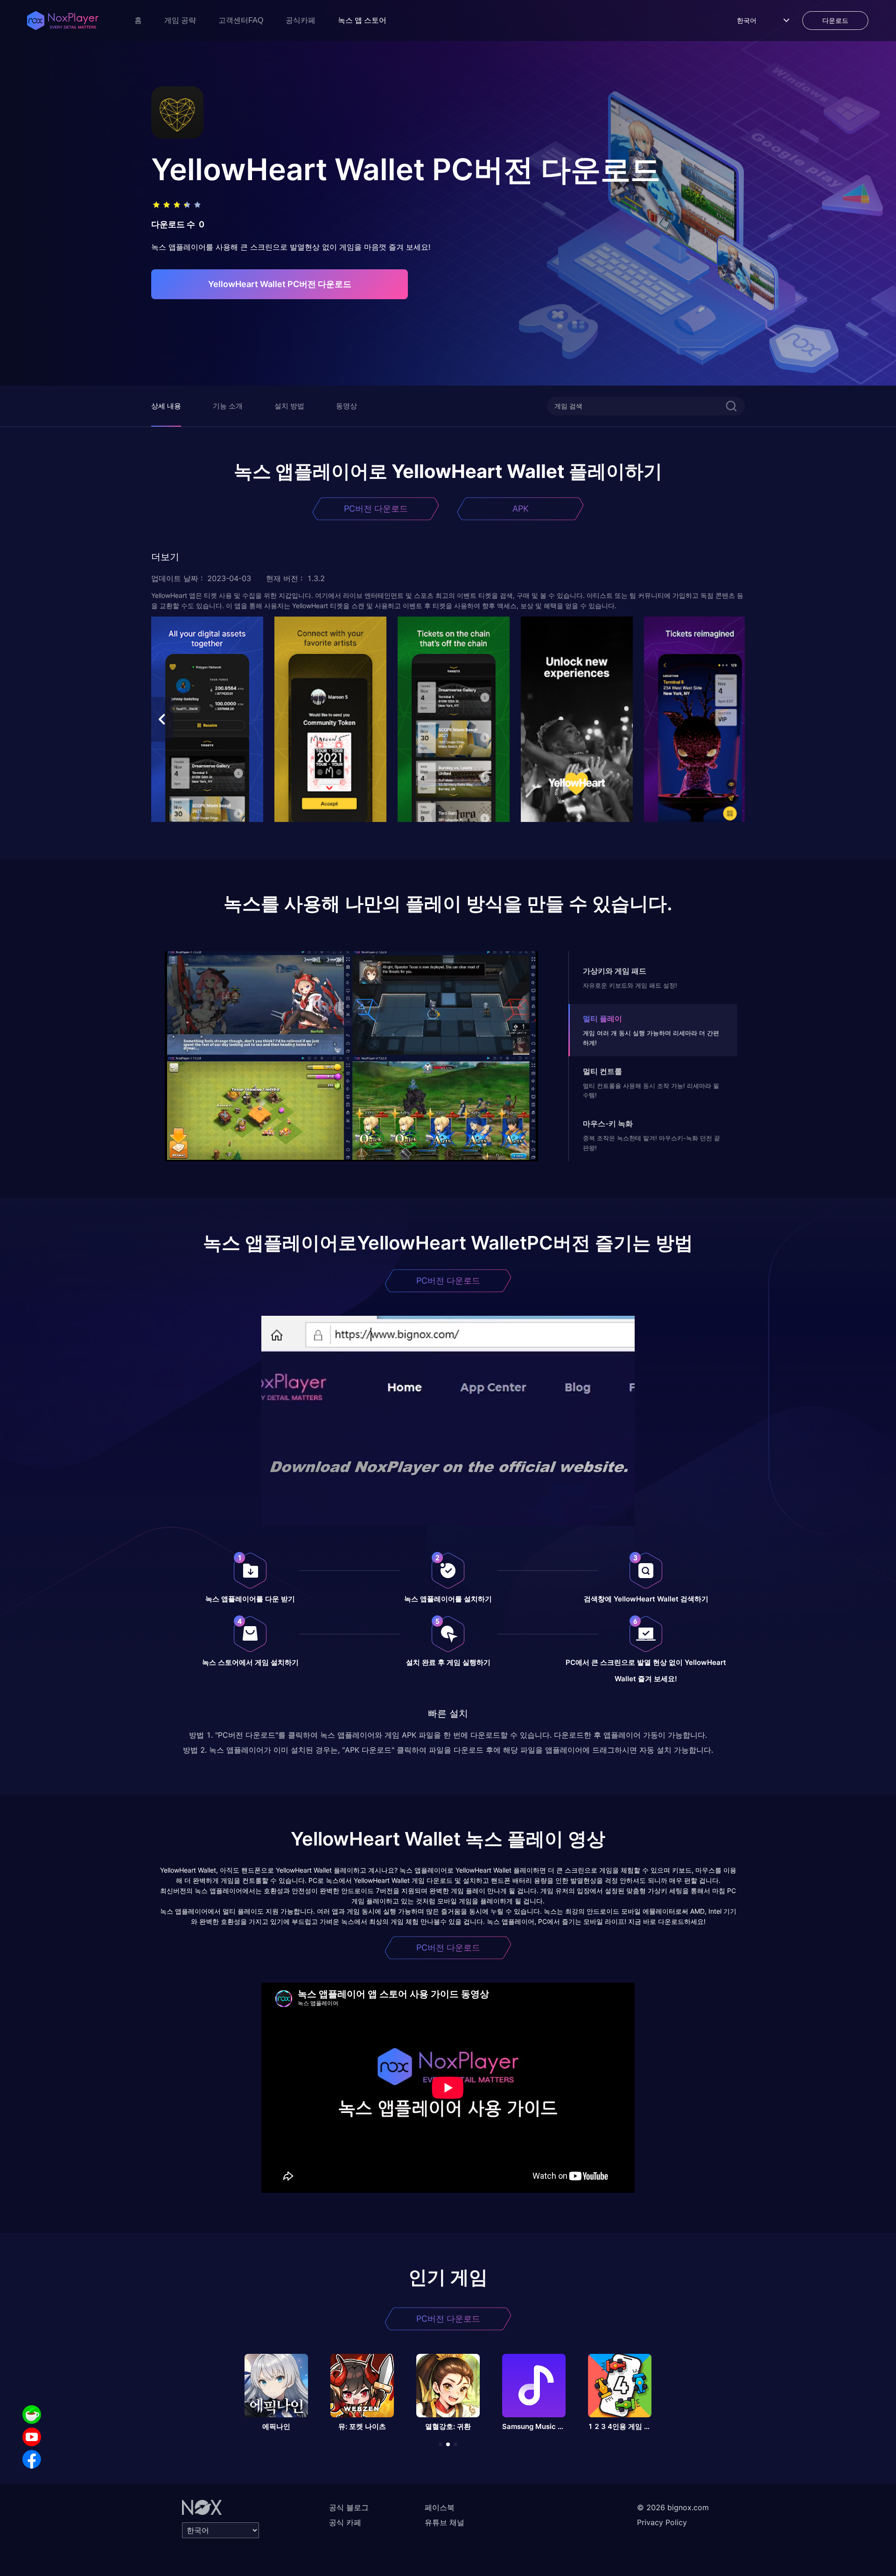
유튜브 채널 (444, 2522)
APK (521, 509)
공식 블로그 (349, 2507)
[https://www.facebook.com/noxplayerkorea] (32, 2459)
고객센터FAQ (241, 20)
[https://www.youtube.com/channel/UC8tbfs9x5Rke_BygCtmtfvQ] (32, 2437)
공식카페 (301, 20)
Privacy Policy (662, 2522)
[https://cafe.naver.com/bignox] (32, 2415)
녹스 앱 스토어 (362, 20)
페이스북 (440, 2507)
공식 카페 (345, 2522)
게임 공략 (180, 20)
